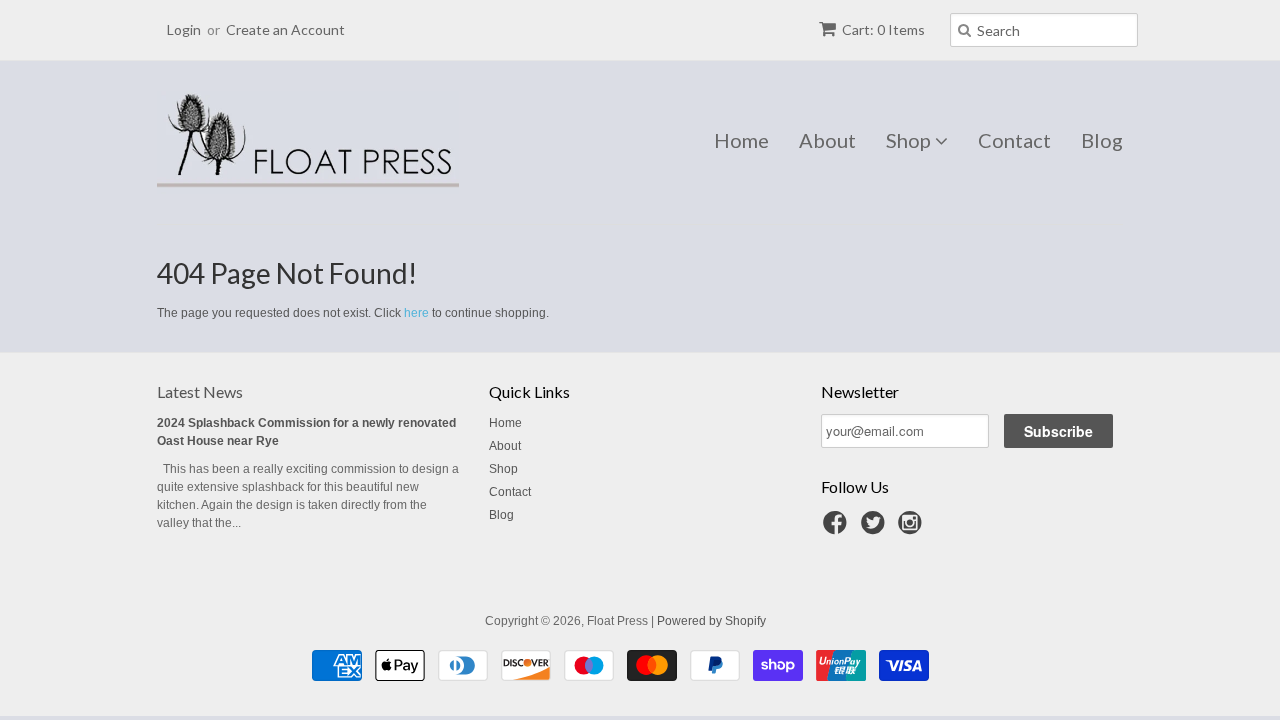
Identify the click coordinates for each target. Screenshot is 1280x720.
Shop (910, 140)
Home (741, 140)
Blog (1102, 140)
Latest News (200, 391)
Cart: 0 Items (883, 29)
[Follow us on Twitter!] (876, 529)
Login (184, 29)
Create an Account (285, 29)
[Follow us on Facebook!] (838, 529)
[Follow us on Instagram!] (913, 529)
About (827, 140)
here (416, 313)
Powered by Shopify (711, 621)
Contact (1014, 140)
